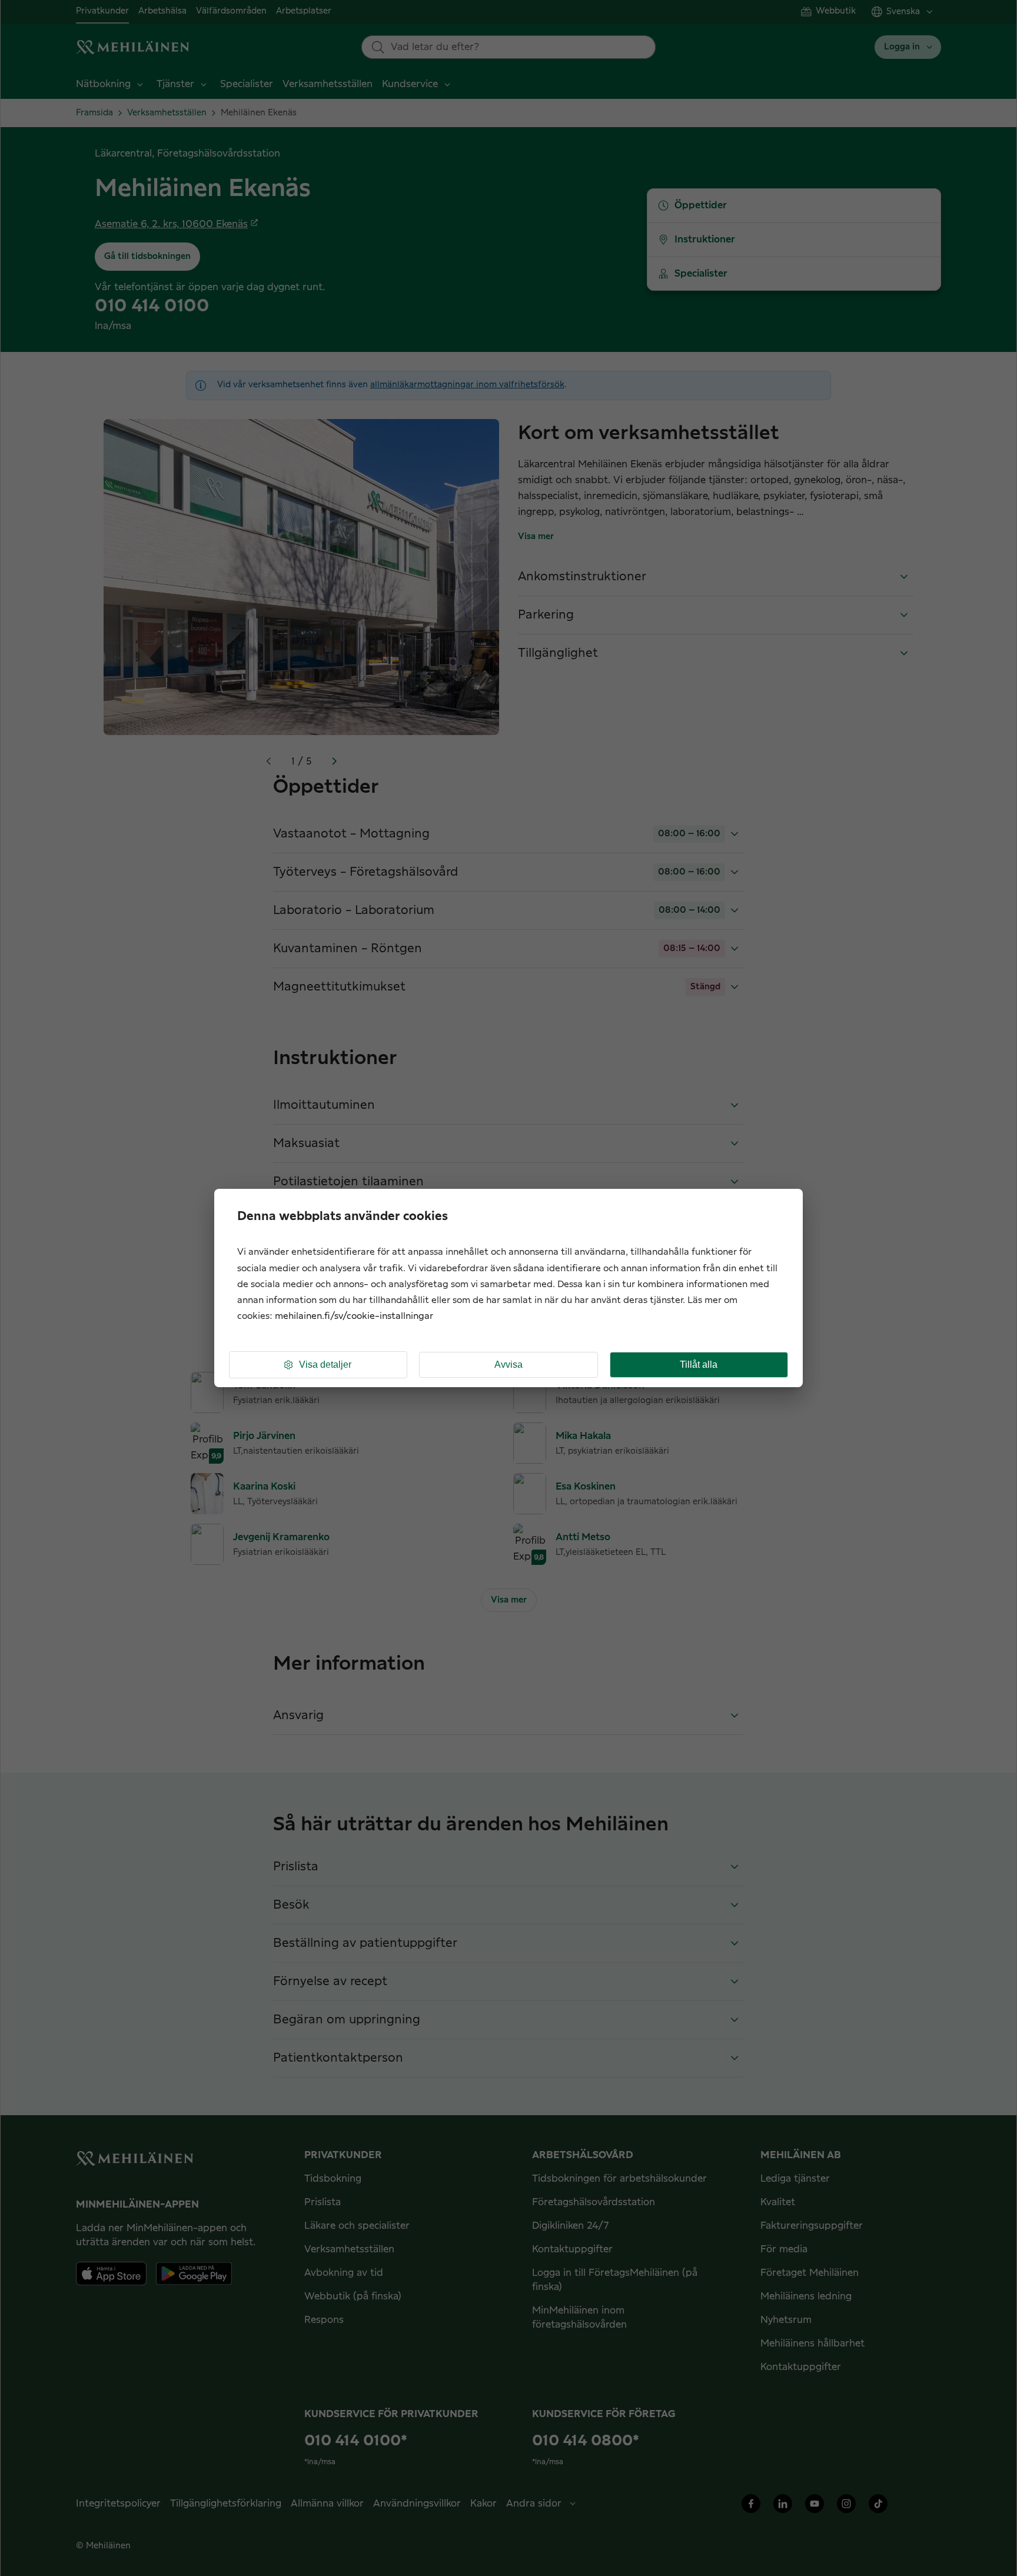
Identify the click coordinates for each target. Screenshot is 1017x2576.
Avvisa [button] (508, 1365)
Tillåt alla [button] (699, 1365)
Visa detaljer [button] (325, 1365)
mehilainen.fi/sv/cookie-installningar (354, 1316)
